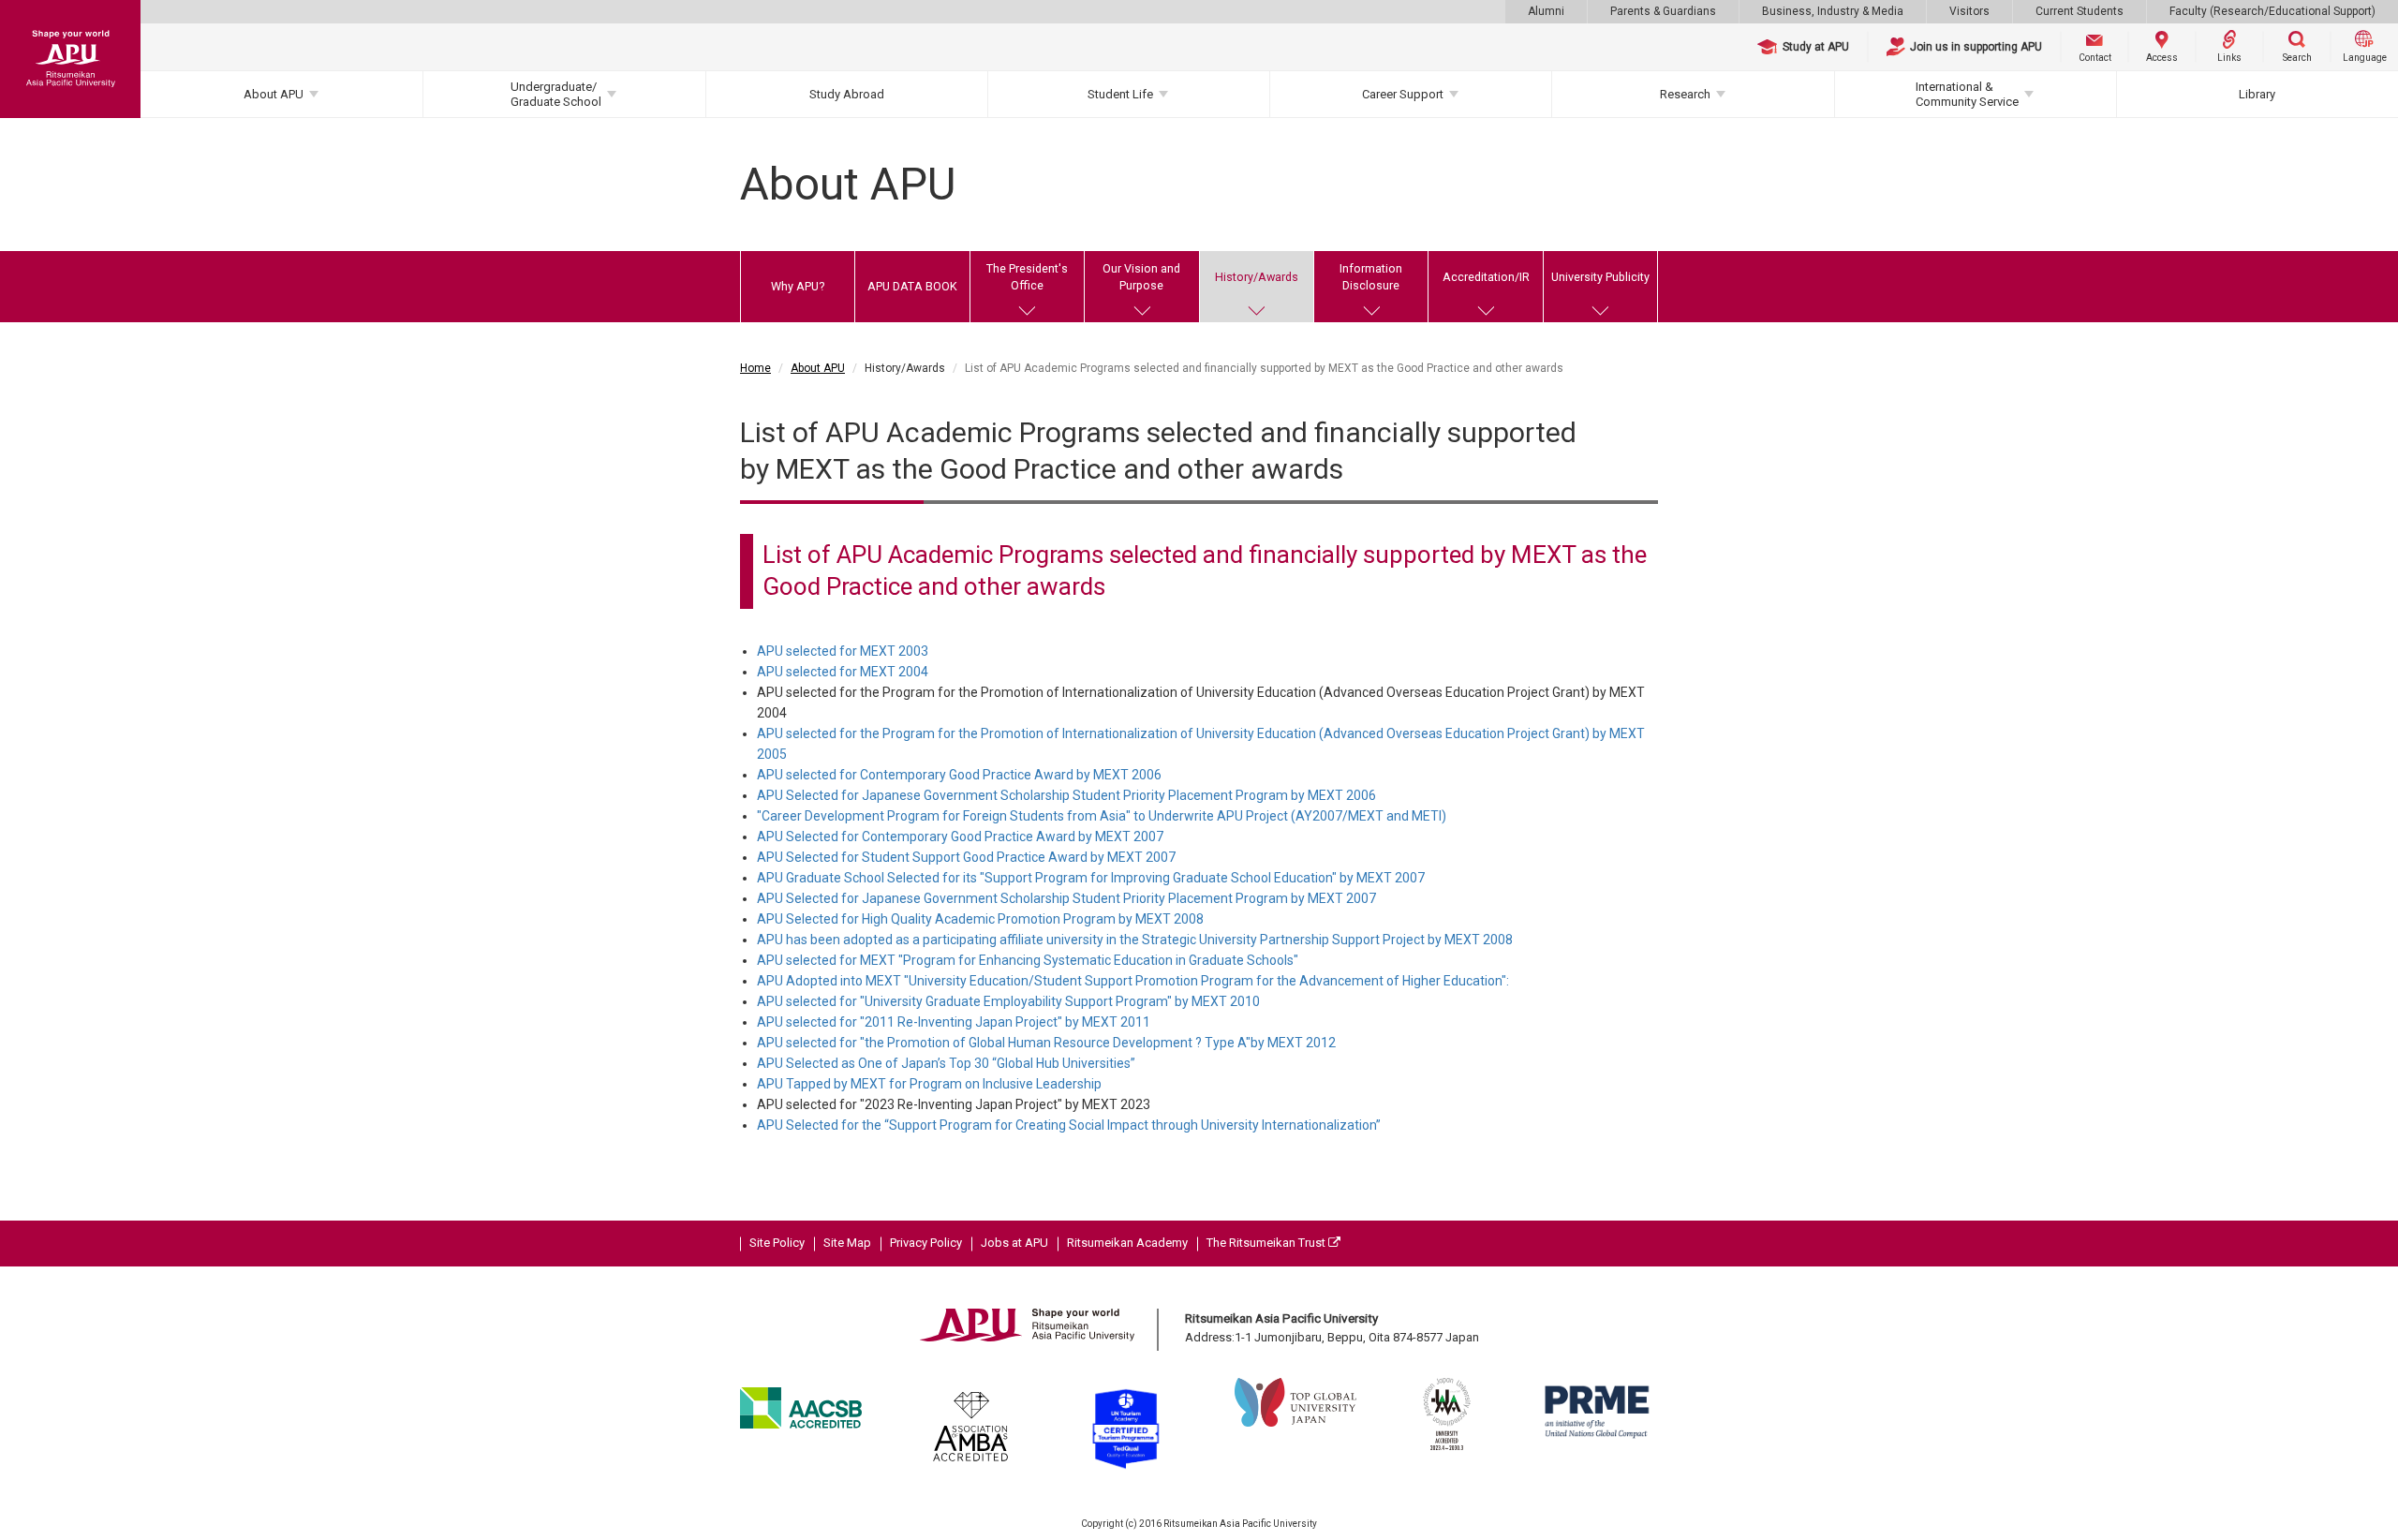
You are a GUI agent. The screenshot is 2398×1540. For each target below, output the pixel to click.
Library (2257, 94)
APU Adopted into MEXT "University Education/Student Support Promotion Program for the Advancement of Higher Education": (1133, 981)
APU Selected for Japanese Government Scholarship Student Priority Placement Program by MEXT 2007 (1066, 898)
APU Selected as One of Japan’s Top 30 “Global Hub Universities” (946, 1063)
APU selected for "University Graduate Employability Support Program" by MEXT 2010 (1008, 1001)
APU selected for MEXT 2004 (843, 672)
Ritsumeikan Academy (1127, 1243)
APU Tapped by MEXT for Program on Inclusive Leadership (929, 1084)
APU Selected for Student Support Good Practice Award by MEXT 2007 (966, 857)
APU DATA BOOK (912, 286)
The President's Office (1027, 277)
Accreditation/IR (1486, 277)
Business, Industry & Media (1833, 11)
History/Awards (1257, 277)
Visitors (1969, 11)
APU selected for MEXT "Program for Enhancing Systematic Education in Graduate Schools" (1028, 960)
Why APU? (798, 286)
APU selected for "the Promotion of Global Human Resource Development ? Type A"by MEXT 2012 (1046, 1043)
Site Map (847, 1243)
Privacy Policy (926, 1243)
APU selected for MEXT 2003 (843, 651)
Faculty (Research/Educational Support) (2272, 11)
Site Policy (777, 1243)
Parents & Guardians (1663, 11)
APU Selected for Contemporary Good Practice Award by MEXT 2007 (960, 837)
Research (1685, 94)
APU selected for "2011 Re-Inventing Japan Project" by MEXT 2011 (954, 1022)
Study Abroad (847, 94)
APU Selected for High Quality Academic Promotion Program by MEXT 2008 (980, 919)
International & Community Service (1967, 94)
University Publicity (1600, 277)
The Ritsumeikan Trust (1267, 1243)
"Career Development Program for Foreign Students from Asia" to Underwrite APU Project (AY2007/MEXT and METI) (1102, 816)
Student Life (1120, 94)
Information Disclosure (1371, 277)
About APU (274, 94)
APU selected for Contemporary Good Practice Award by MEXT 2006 (959, 775)
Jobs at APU (1014, 1243)
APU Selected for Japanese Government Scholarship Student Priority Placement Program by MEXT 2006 (1066, 795)
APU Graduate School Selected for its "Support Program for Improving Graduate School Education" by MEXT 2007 (1091, 878)
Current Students (2080, 11)
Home (755, 368)
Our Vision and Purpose (1141, 277)
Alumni (1546, 11)
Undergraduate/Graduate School (556, 94)
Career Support (1403, 94)
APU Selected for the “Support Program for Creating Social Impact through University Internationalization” (1069, 1125)
